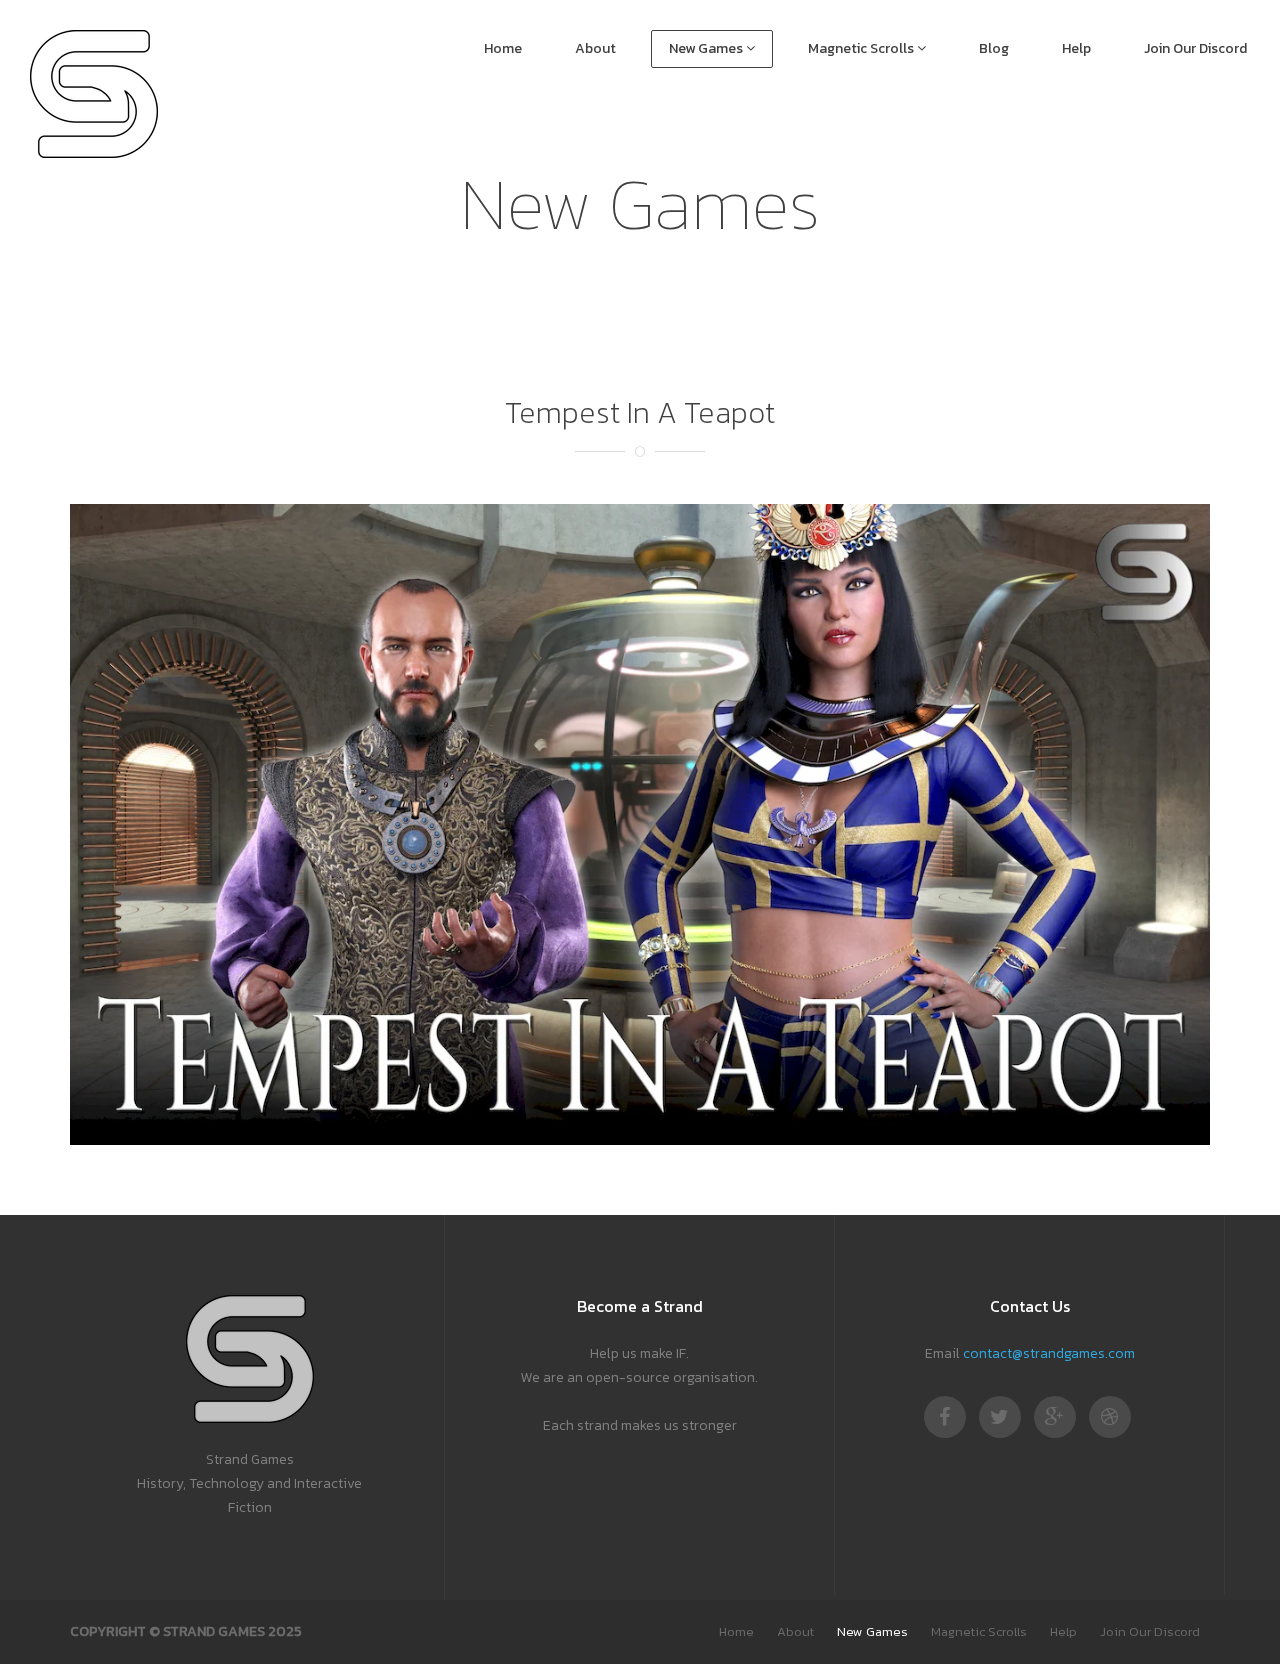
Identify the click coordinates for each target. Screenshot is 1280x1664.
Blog (994, 48)
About (595, 48)
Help (1076, 48)
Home (503, 48)
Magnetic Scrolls (862, 48)
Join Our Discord (1195, 48)
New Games (707, 48)
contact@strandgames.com (1049, 1353)
